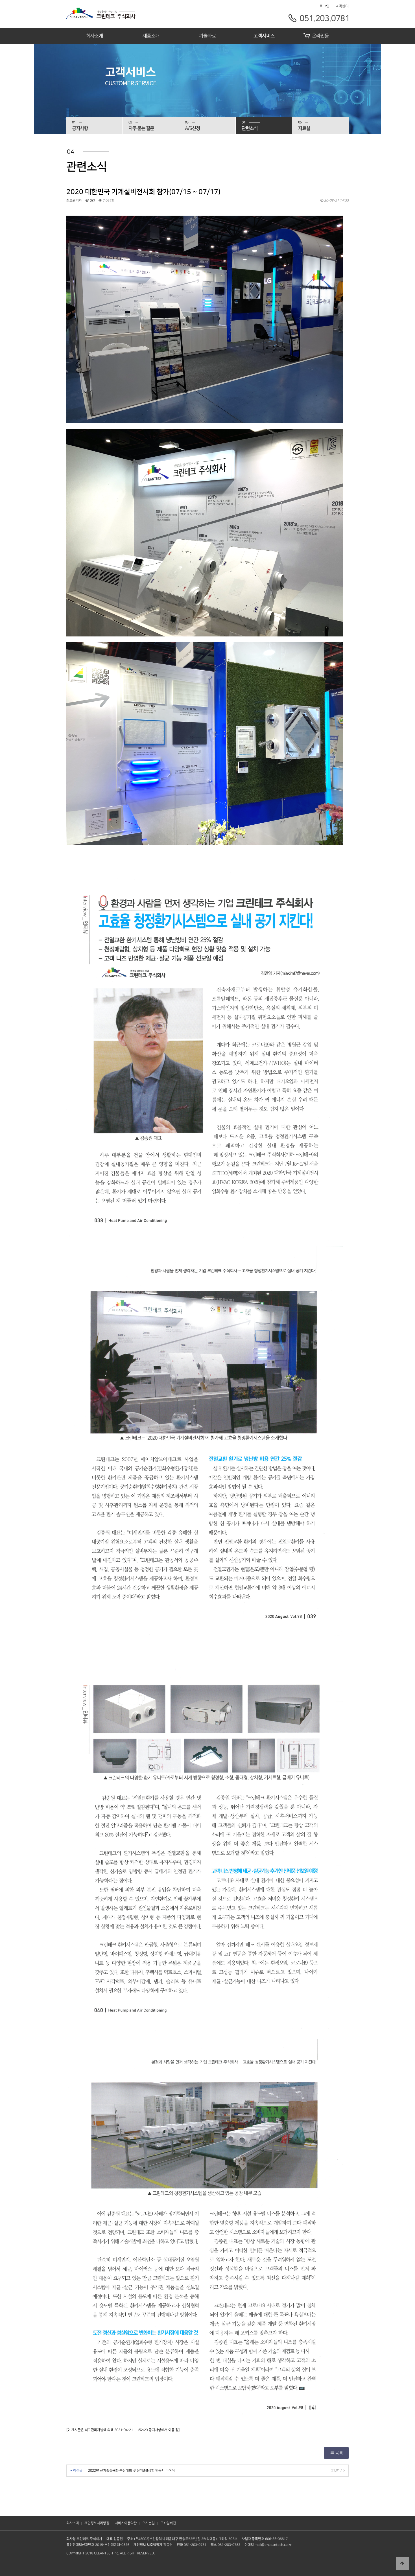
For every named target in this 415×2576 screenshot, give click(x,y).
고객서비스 (264, 36)
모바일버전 (168, 2523)
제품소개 (151, 36)
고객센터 (342, 6)
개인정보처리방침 (97, 2523)
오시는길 (148, 2523)
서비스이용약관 (126, 2523)
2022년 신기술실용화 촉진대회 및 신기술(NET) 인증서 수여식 (131, 2471)
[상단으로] (402, 2563)
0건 (92, 201)
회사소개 (95, 36)
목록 (338, 2453)
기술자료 (207, 36)
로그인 (324, 6)
